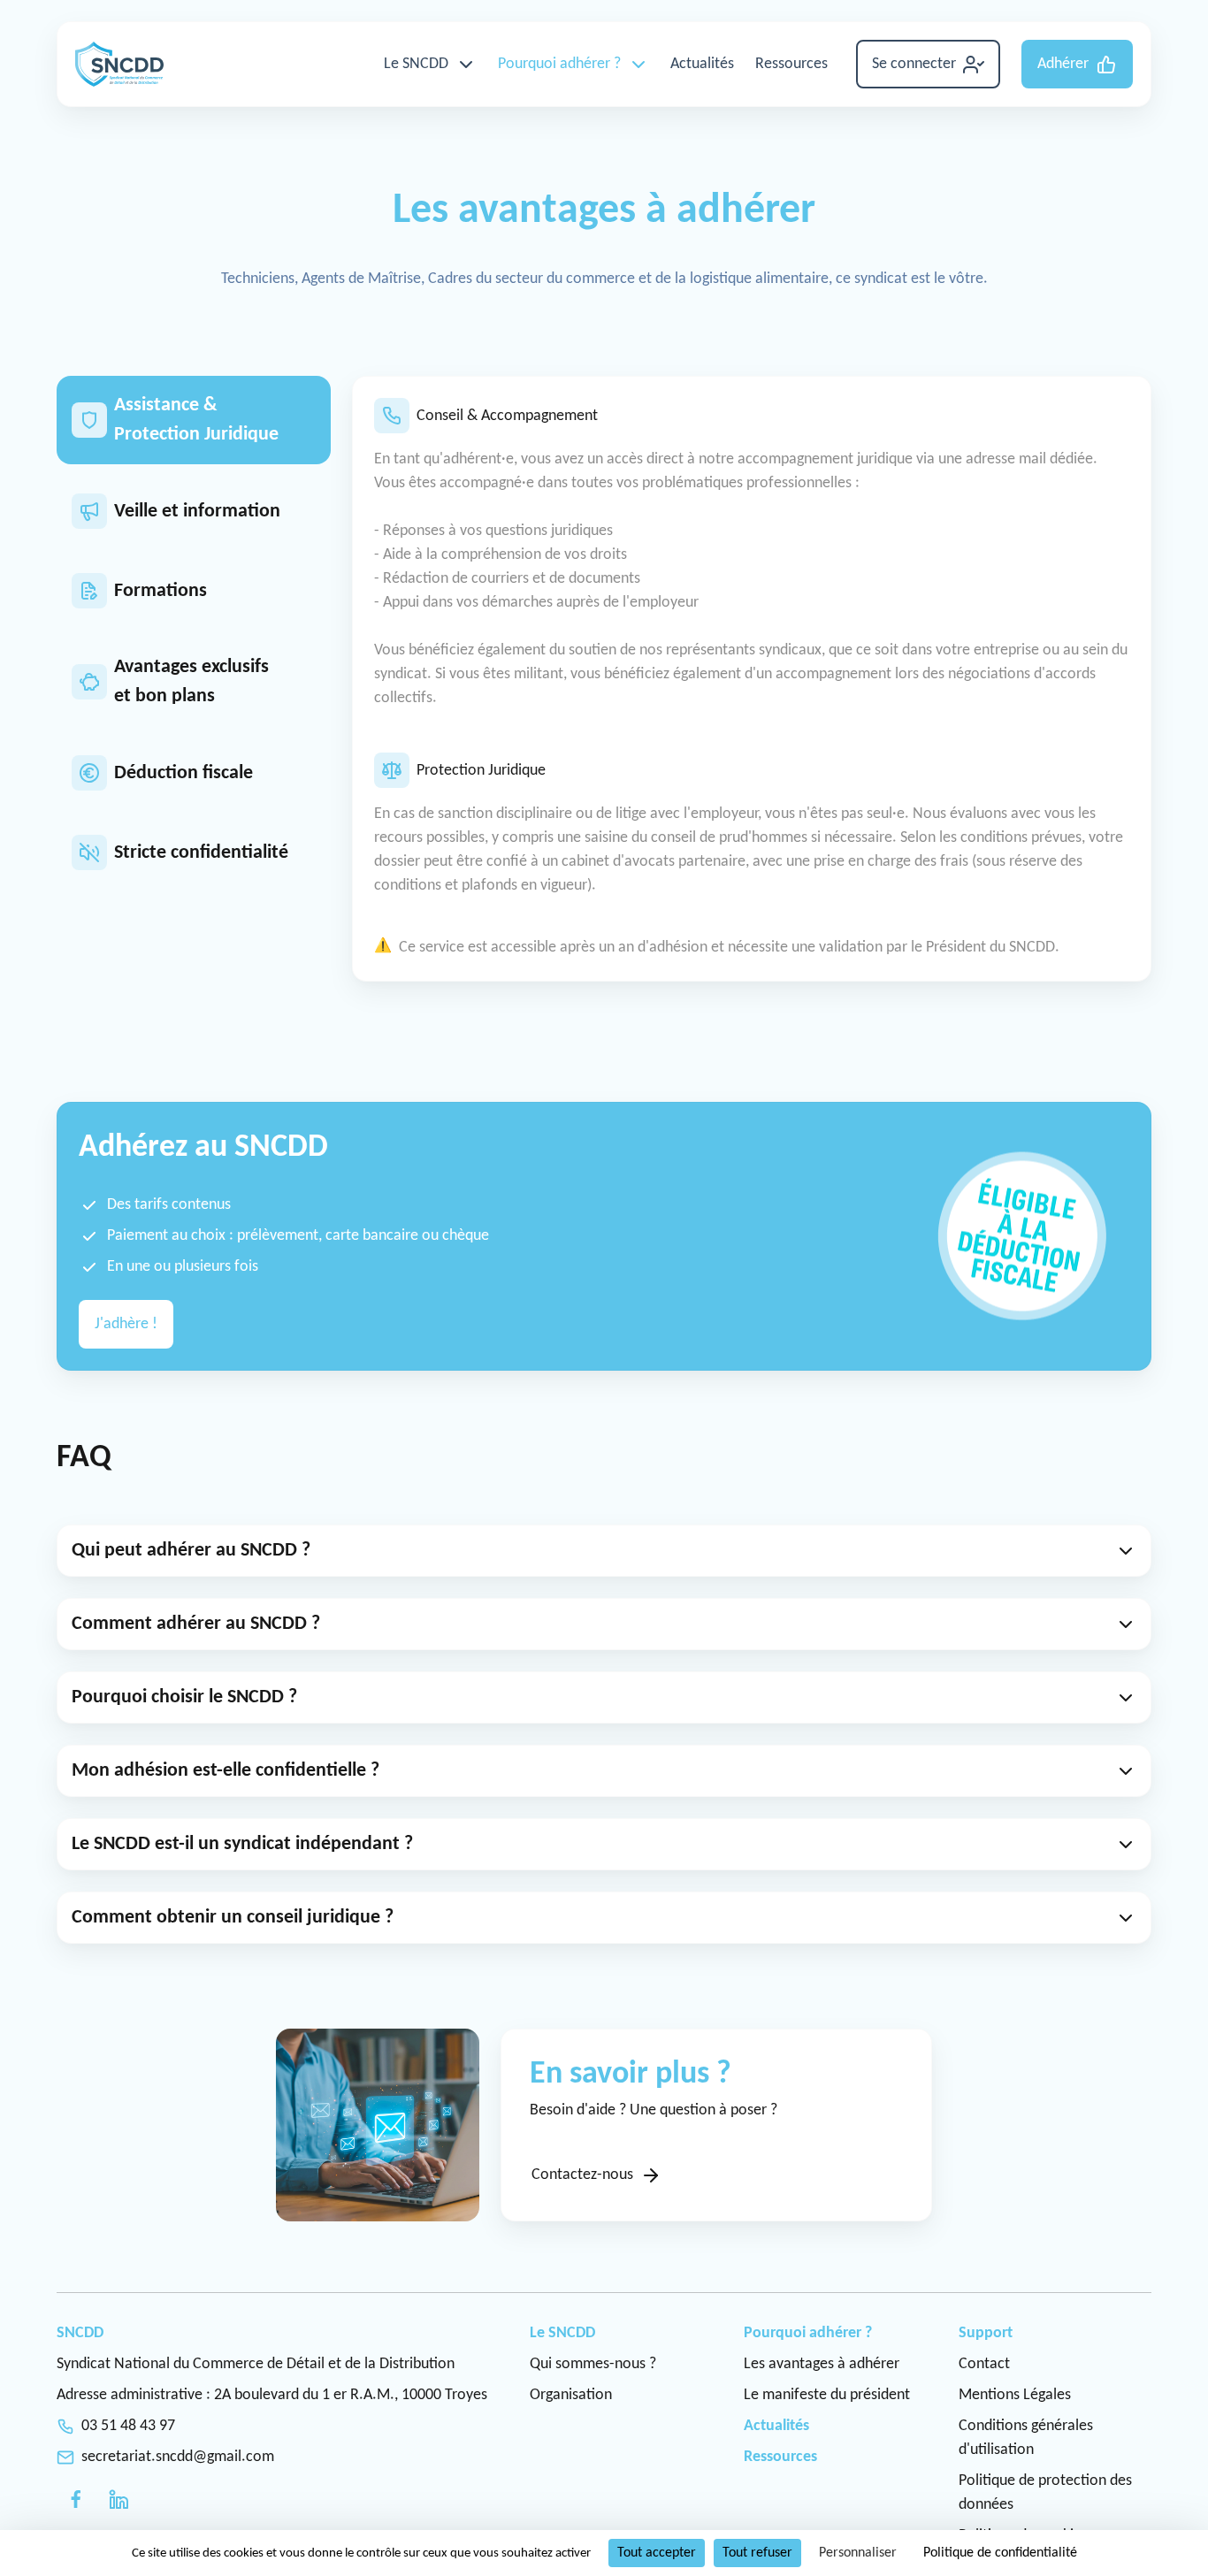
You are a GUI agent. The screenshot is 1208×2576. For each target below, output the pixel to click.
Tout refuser (757, 2553)
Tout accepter (657, 2553)
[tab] (194, 420)
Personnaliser (858, 2553)
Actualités (702, 64)
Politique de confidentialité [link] (1000, 2553)
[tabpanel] (752, 679)
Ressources (791, 64)
